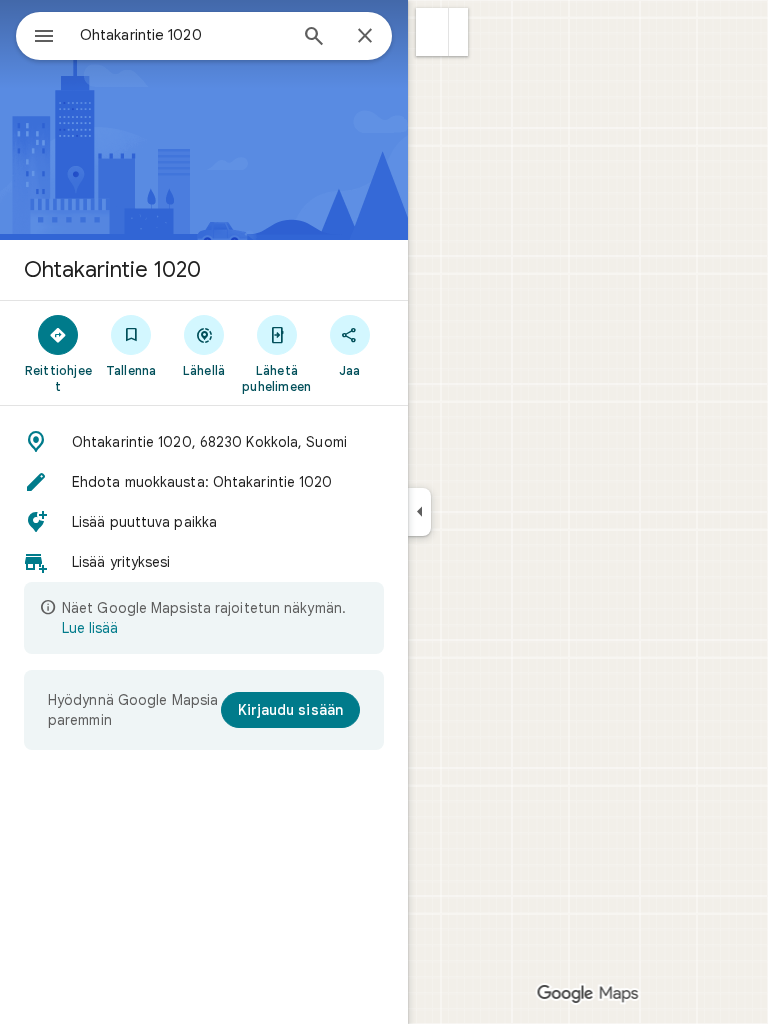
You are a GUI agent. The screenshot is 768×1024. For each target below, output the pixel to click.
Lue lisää (90, 628)
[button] (432, 32)
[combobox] (183, 35)
